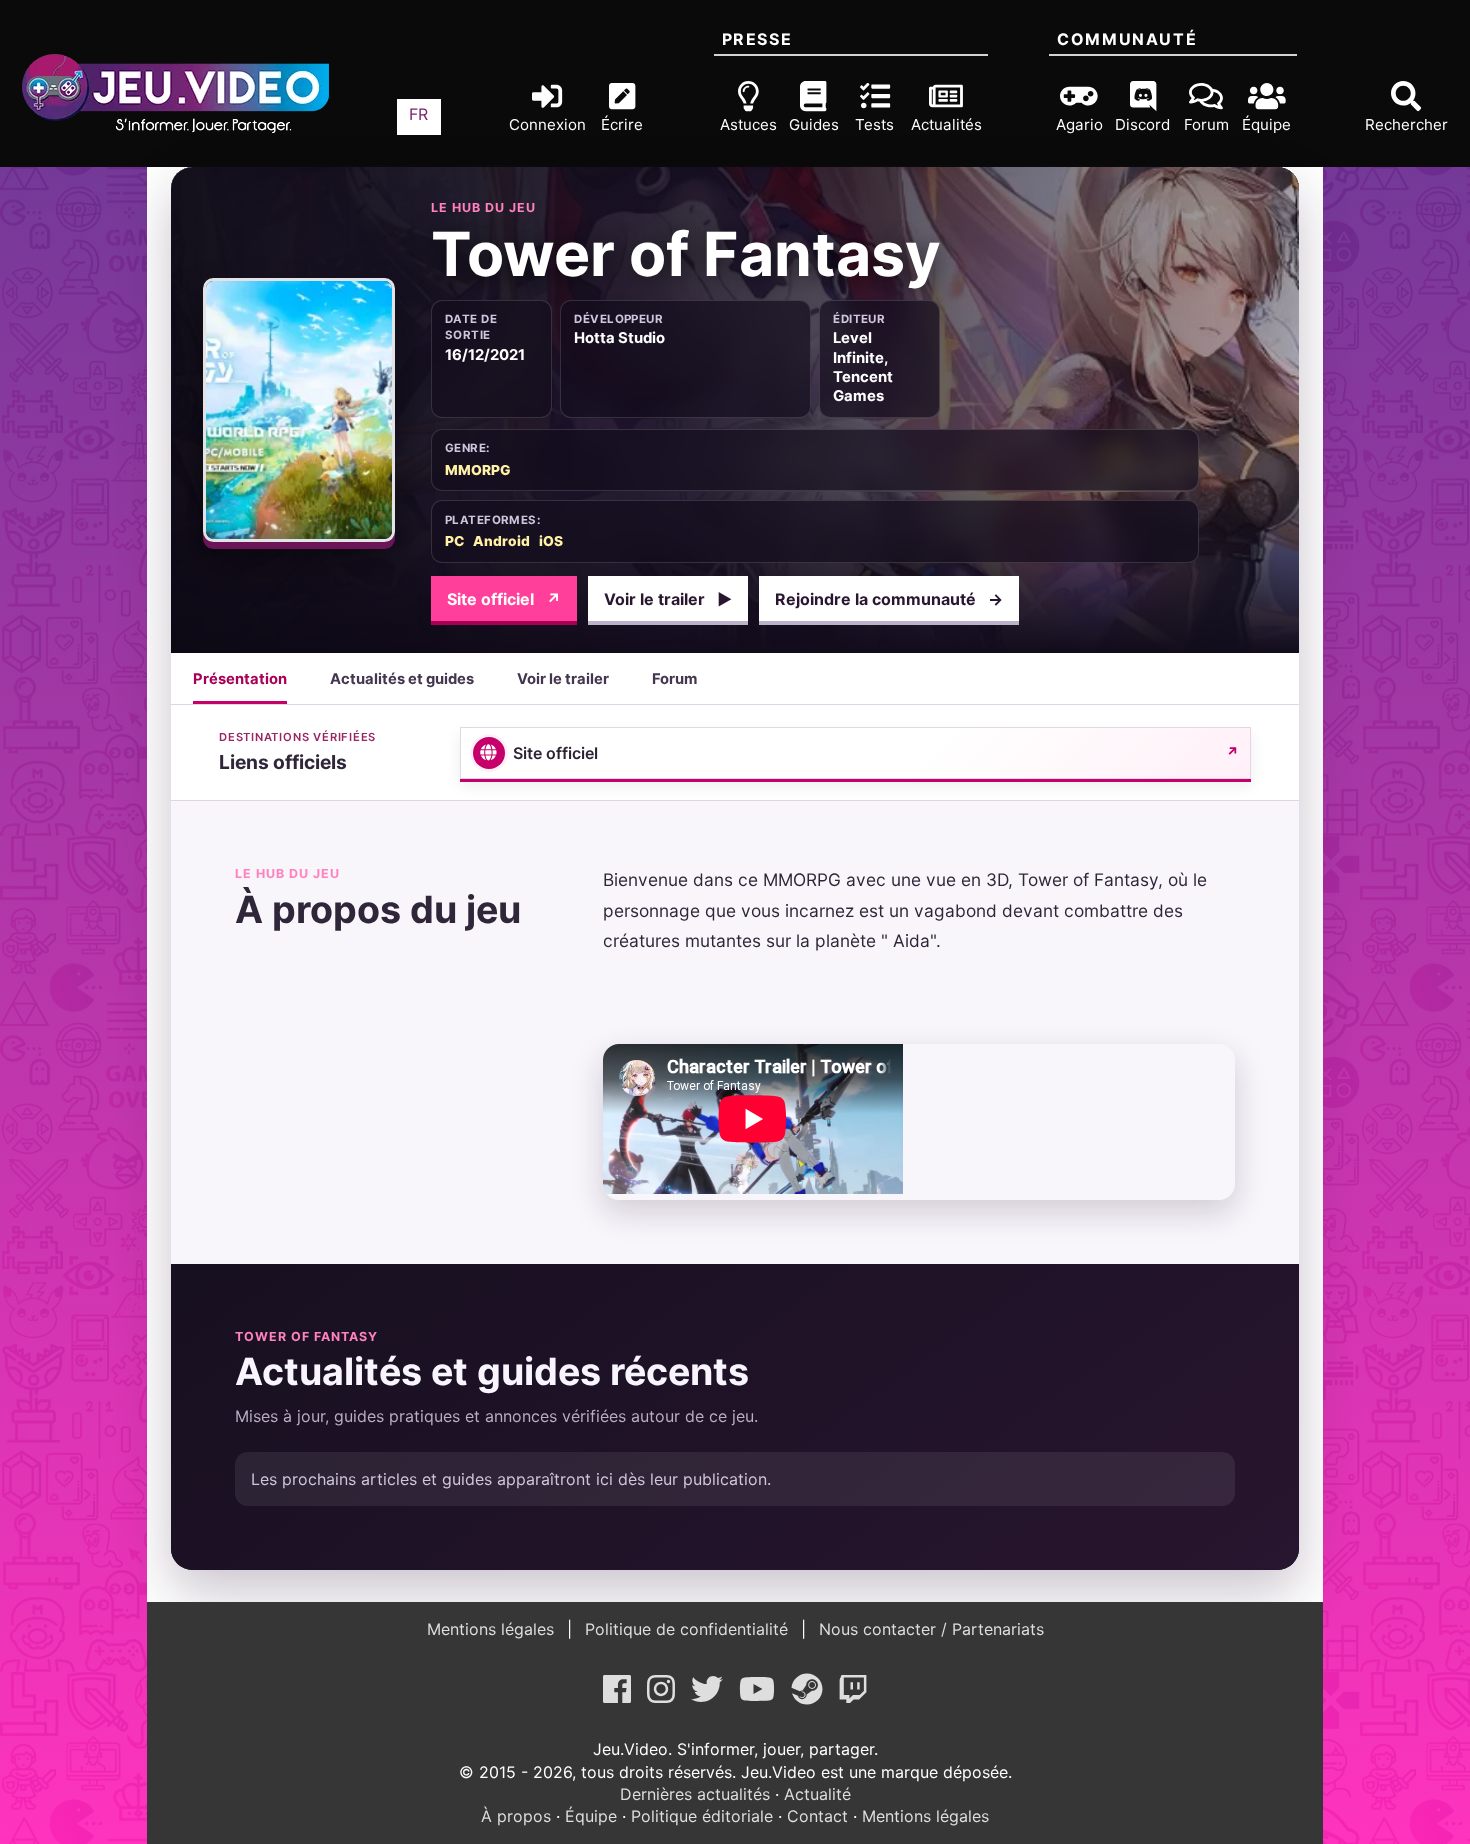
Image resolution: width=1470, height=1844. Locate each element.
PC (454, 541)
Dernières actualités (695, 1794)
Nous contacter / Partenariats (929, 1629)
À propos (516, 1816)
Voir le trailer (668, 599)
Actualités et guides (402, 679)
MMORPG (478, 470)
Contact (817, 1816)
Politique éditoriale (702, 1816)
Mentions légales (493, 1629)
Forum (674, 679)
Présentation (240, 679)
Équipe (591, 1816)
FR (418, 114)
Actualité (817, 1794)
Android (501, 541)
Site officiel (504, 599)
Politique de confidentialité (686, 1629)
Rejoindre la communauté (889, 599)
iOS (551, 541)
